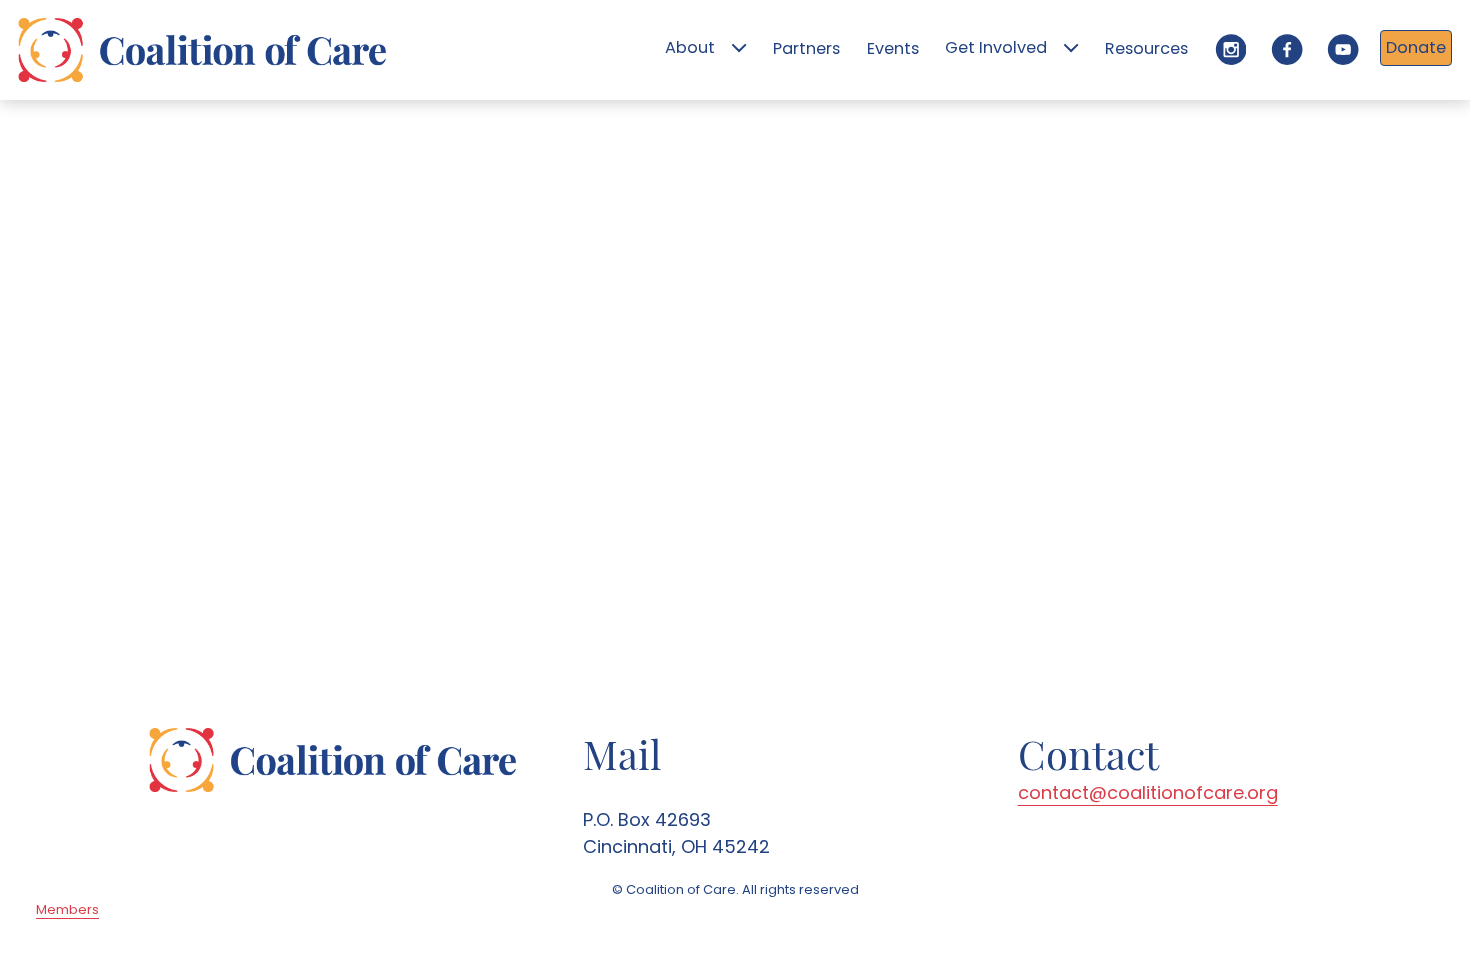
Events (893, 48)
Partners (806, 48)
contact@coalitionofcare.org (1148, 792)
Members (67, 909)
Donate (1416, 47)
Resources (1146, 48)
